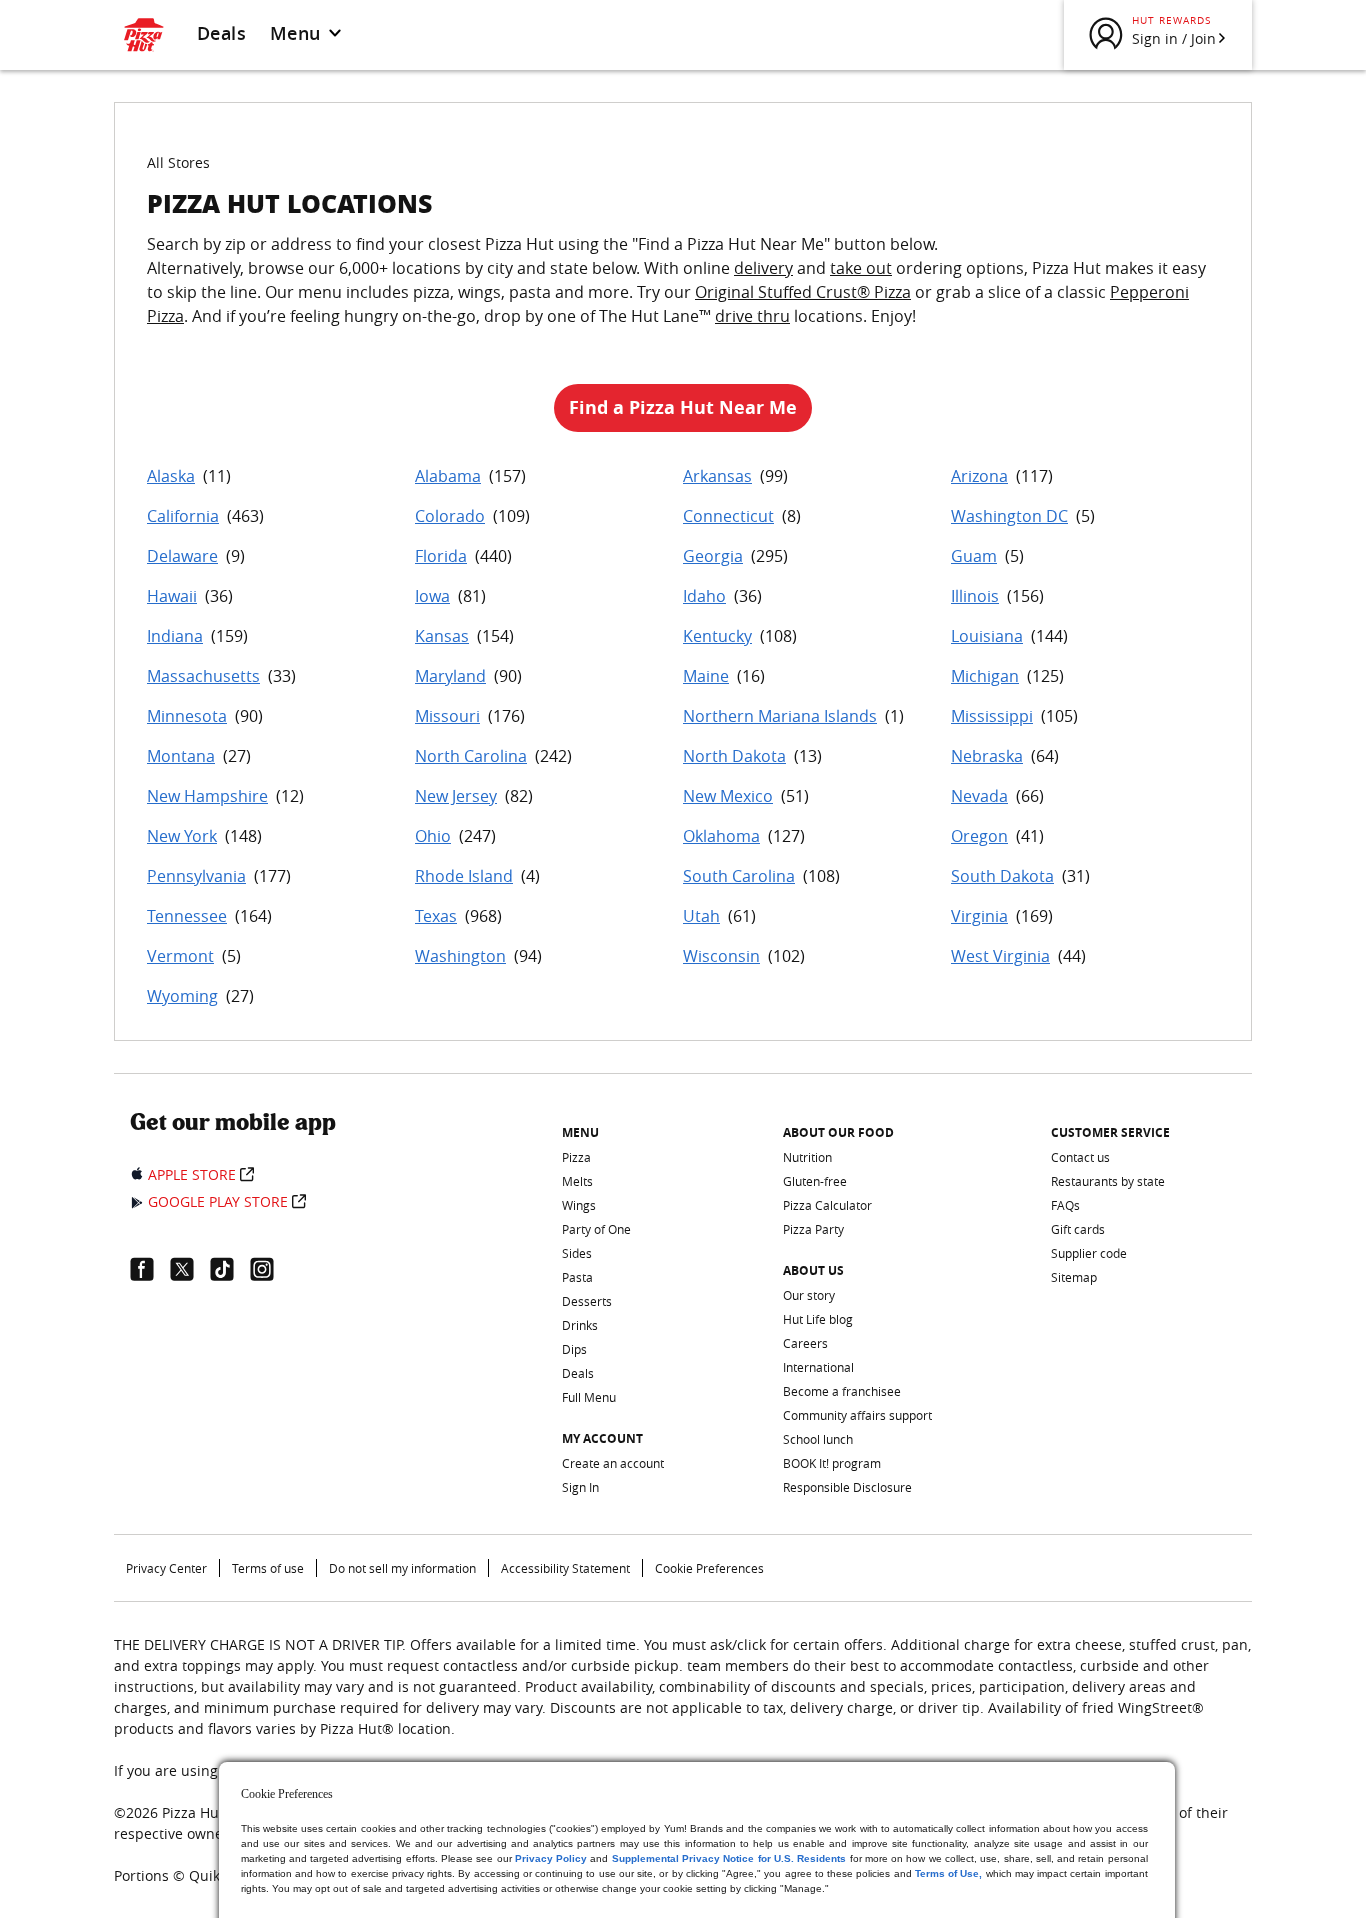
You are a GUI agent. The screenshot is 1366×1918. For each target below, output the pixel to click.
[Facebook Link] (150, 1269)
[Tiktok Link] (230, 1269)
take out (861, 268)
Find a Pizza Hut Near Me (683, 407)
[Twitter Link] (190, 1269)
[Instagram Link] (270, 1269)
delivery (763, 268)
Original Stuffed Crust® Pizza (803, 292)
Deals (221, 33)
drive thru (752, 316)
